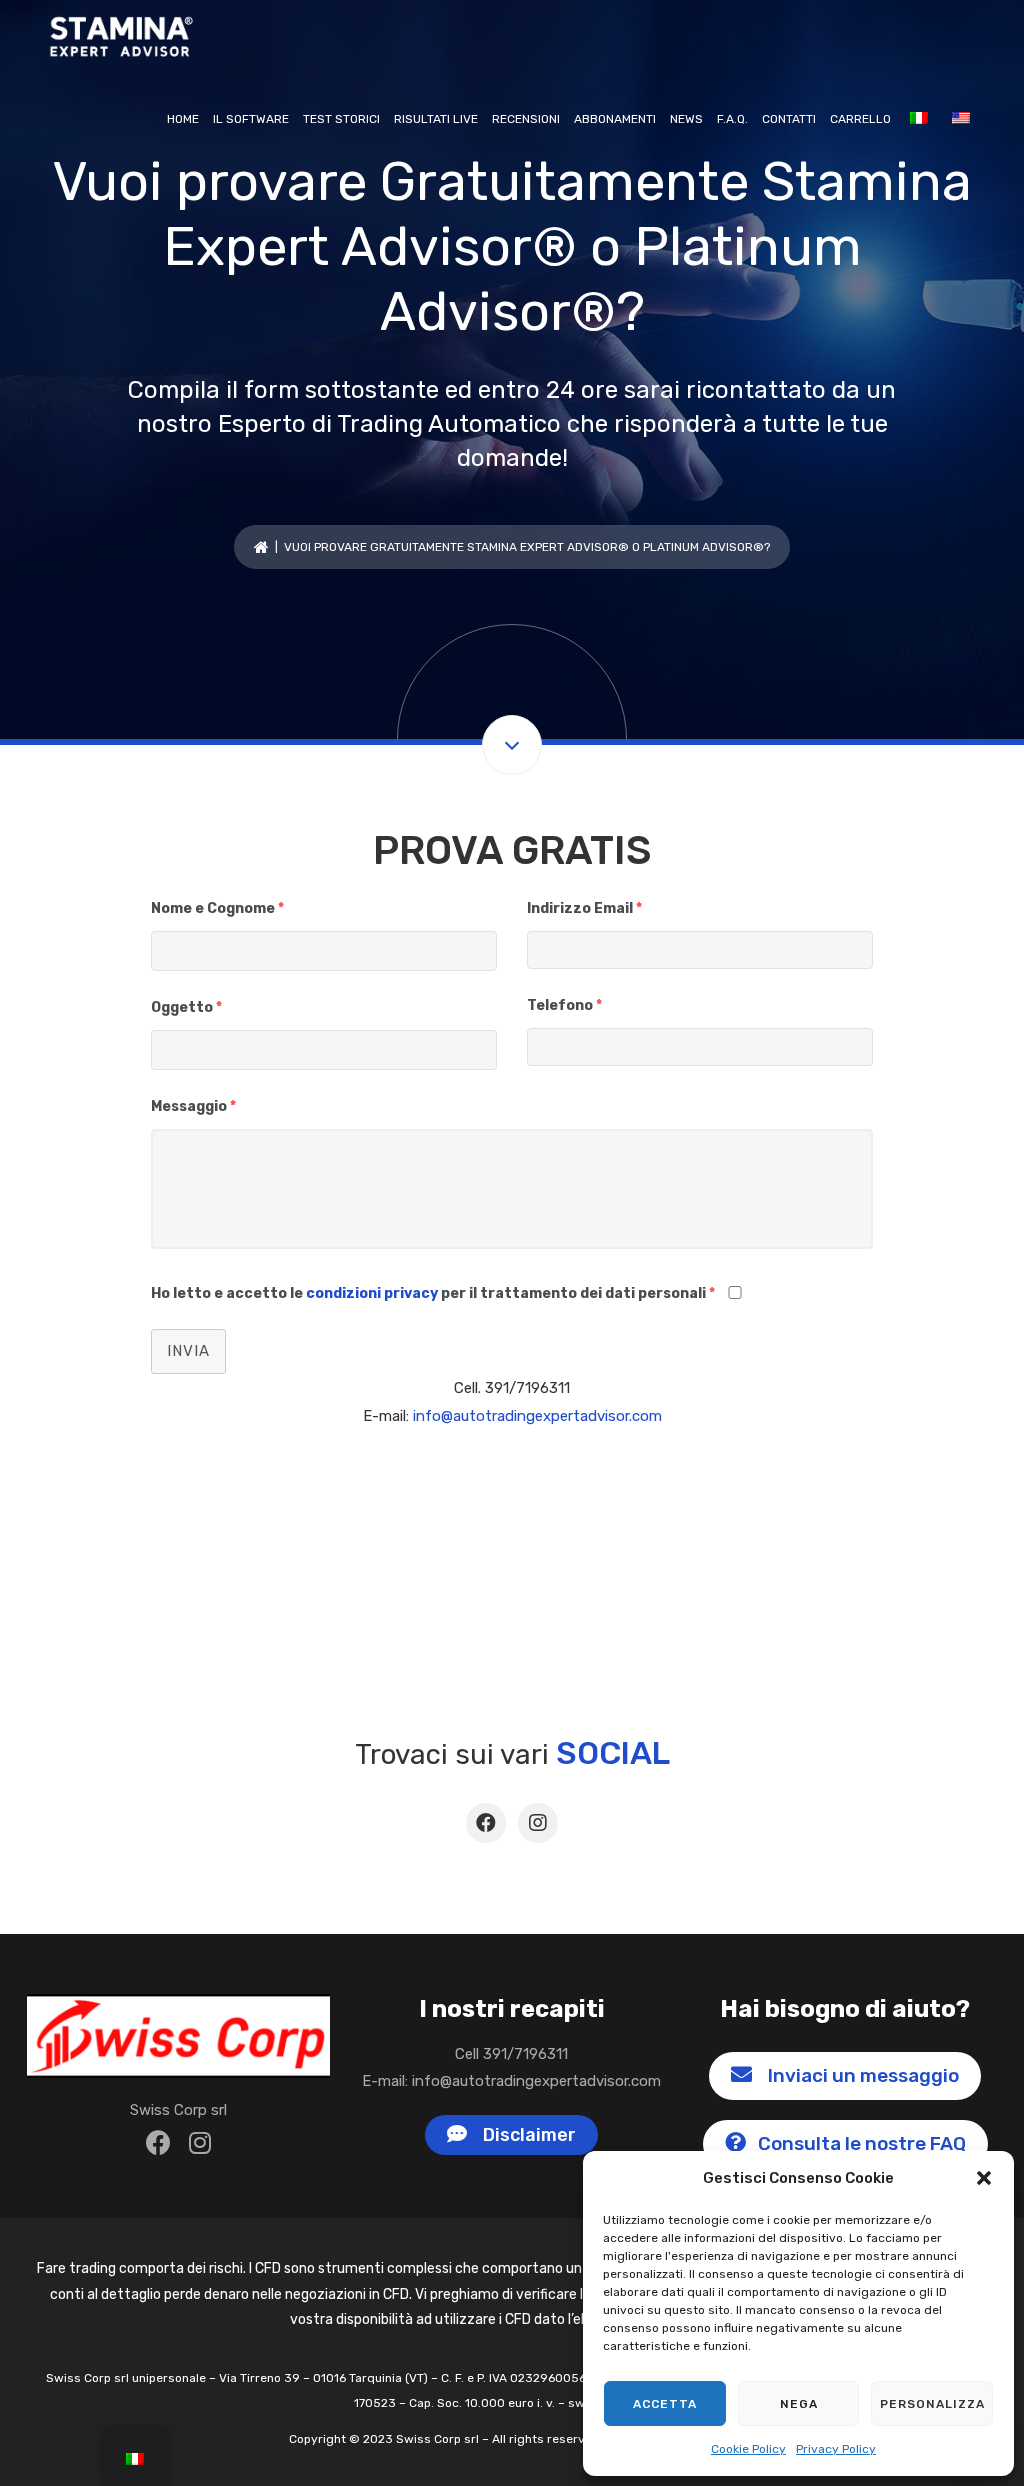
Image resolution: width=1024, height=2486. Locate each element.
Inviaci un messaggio (859, 2075)
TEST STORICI (341, 119)
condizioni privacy (372, 1293)
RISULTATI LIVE (436, 119)
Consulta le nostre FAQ (860, 2143)
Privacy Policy (836, 2449)
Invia (188, 1351)
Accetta (665, 2404)
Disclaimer (525, 2135)
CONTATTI (789, 119)
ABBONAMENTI (615, 119)
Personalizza (932, 2404)
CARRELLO (860, 119)
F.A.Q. (732, 119)
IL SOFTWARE (251, 119)
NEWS (686, 119)
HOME (183, 119)
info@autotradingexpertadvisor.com (537, 1416)
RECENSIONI (526, 119)
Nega (799, 2404)
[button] (984, 2178)
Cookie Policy (748, 2449)
